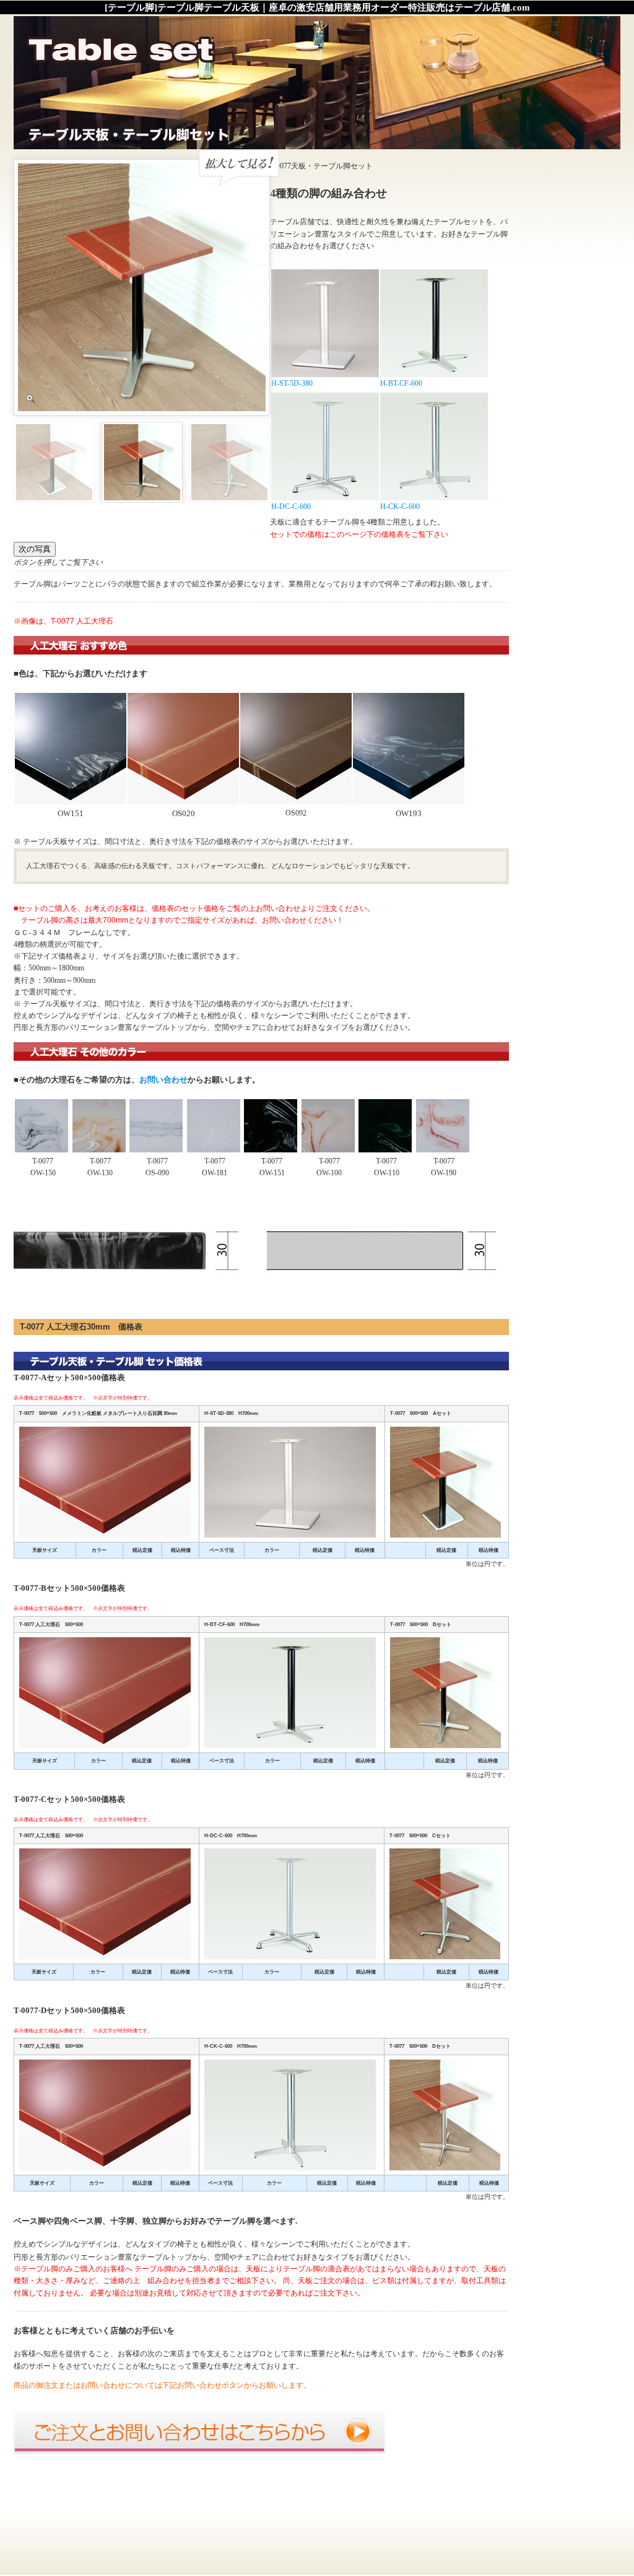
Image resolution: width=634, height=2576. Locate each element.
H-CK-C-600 (400, 507)
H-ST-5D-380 (292, 383)
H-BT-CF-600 (401, 383)
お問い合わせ (163, 1080)
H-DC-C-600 (291, 507)
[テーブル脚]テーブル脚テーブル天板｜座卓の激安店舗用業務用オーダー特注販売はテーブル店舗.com (317, 7)
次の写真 (35, 549)
